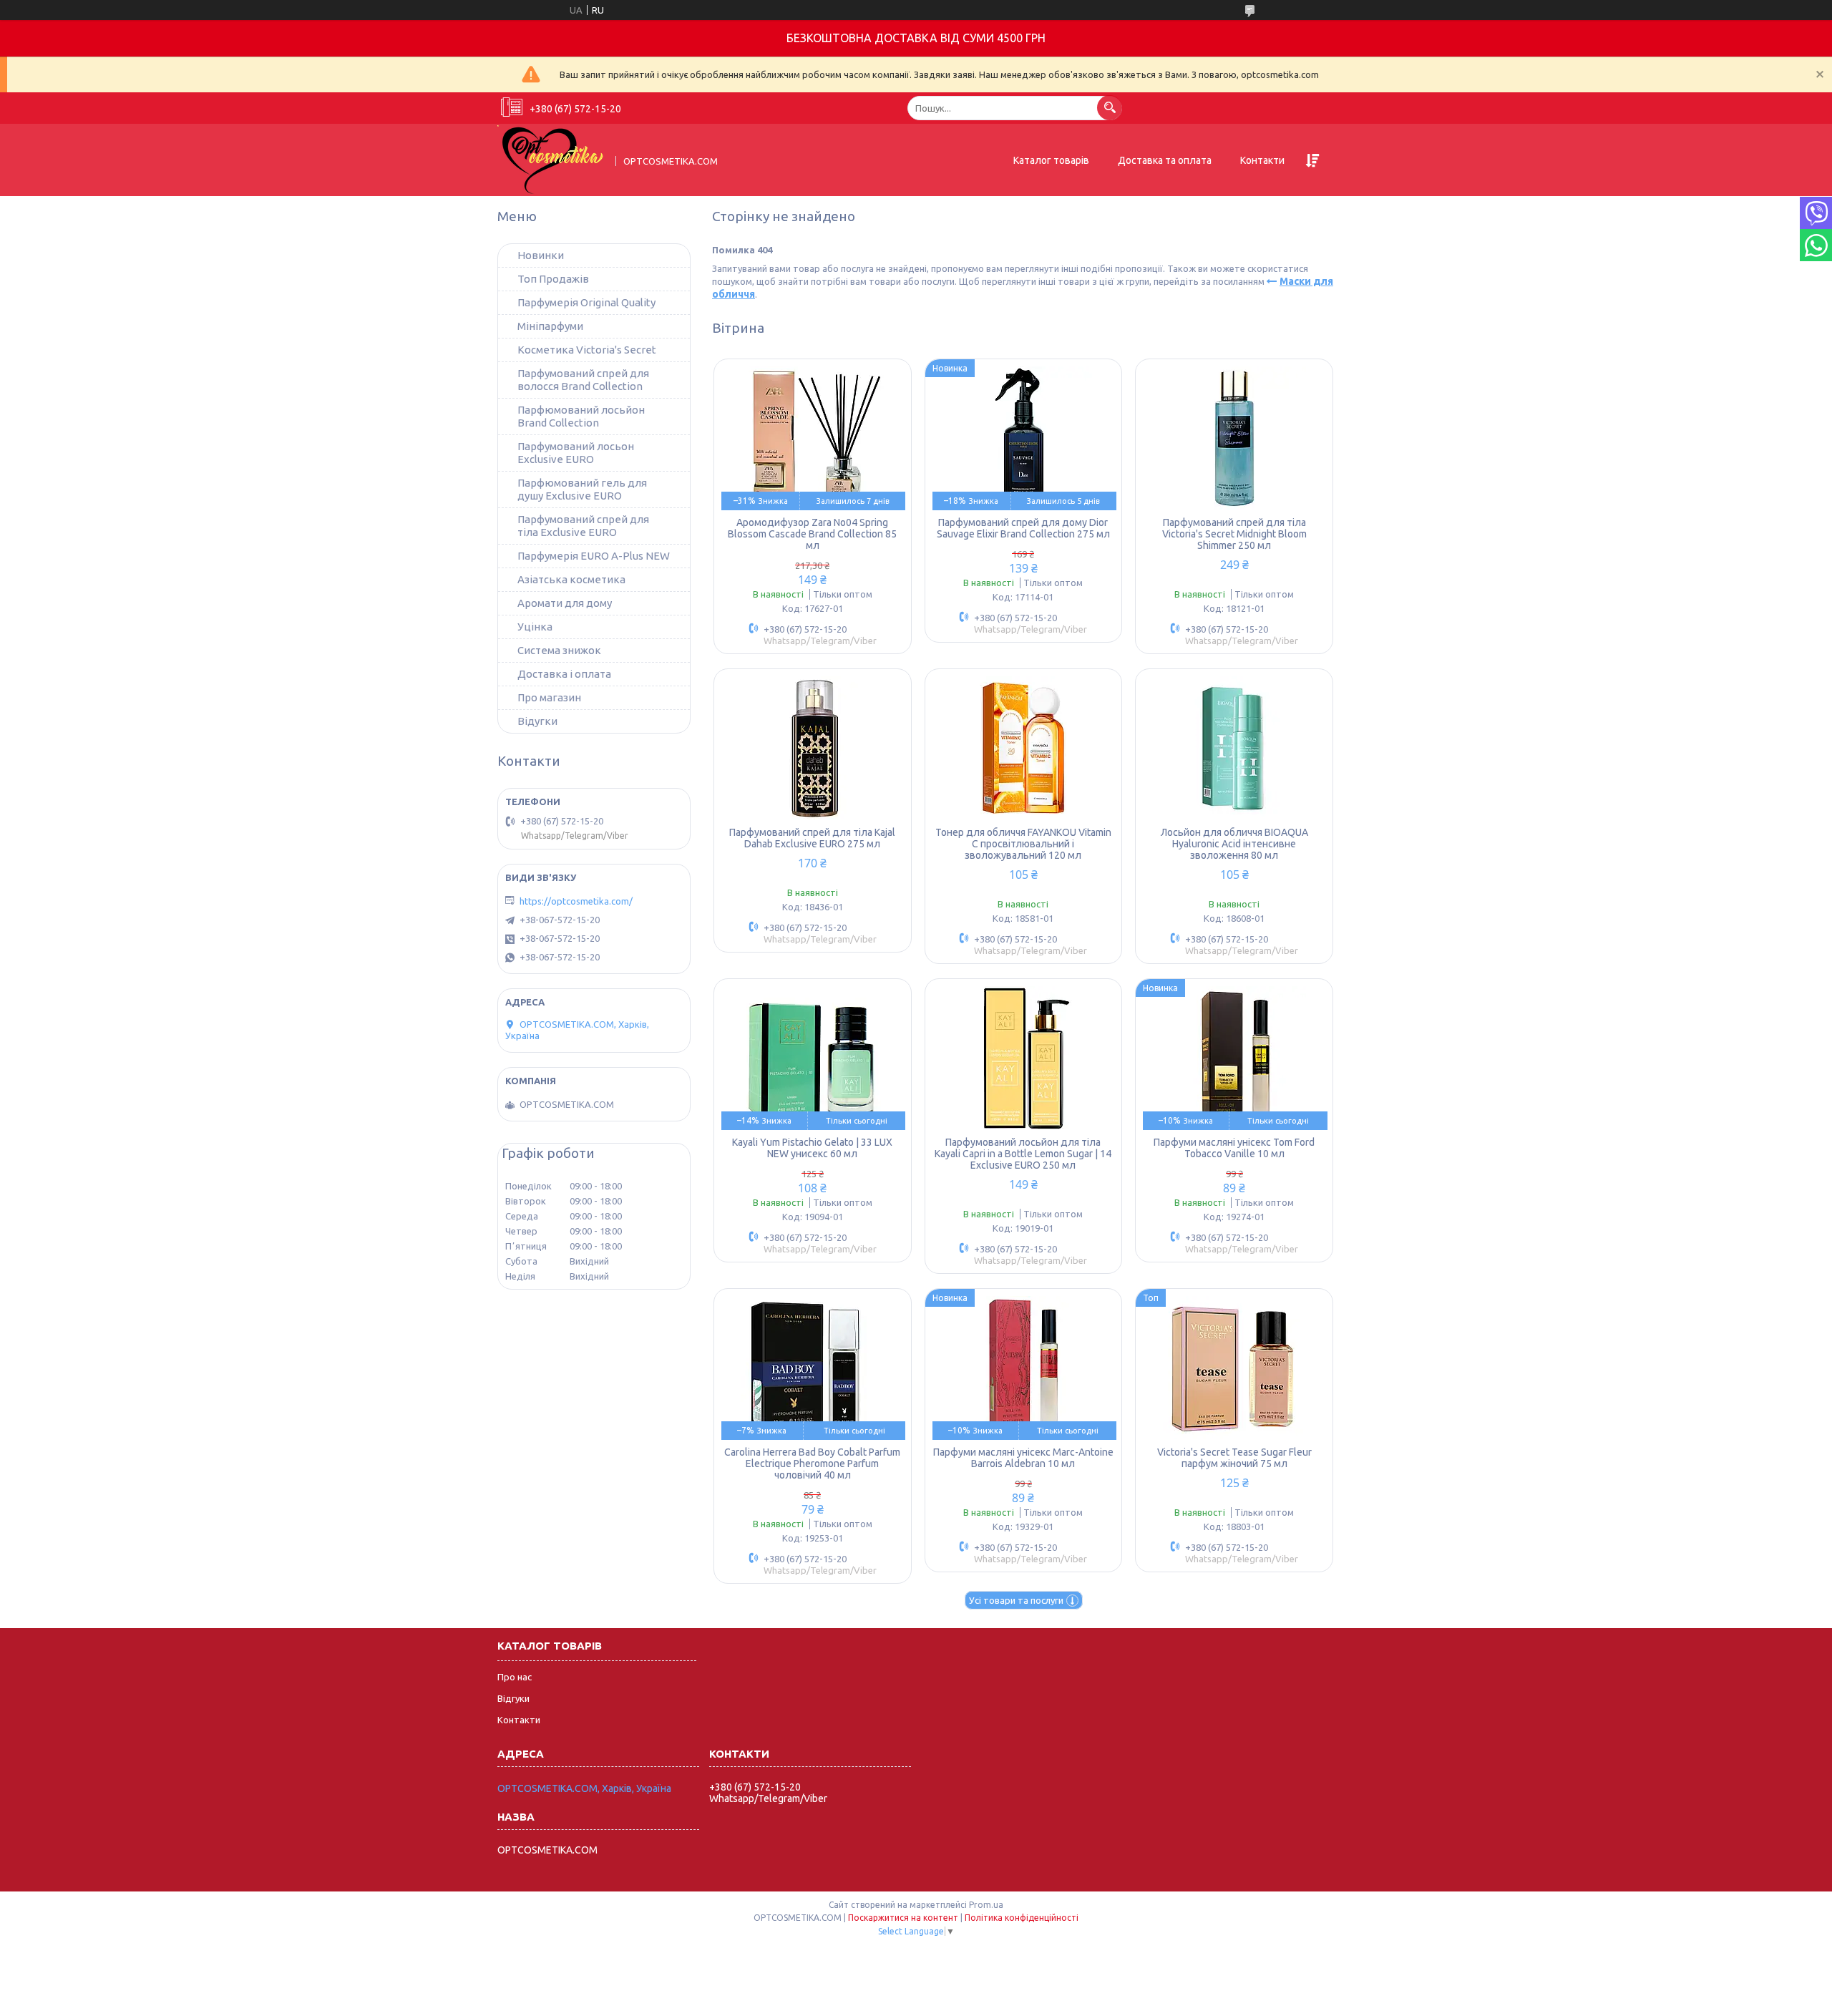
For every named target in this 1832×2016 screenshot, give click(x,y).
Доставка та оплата (1165, 160)
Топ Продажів (553, 279)
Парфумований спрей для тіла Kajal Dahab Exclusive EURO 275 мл (812, 838)
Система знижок (559, 650)
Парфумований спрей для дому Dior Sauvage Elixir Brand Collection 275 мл (1023, 528)
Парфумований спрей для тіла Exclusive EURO (583, 526)
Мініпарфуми (550, 326)
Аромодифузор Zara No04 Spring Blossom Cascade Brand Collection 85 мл (812, 534)
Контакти (1262, 160)
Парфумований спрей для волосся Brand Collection (583, 380)
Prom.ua (986, 1905)
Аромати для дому (565, 603)
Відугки (537, 721)
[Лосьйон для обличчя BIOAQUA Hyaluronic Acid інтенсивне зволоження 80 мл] (1234, 748)
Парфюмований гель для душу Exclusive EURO (582, 489)
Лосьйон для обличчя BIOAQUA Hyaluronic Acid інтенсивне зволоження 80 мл (1234, 844)
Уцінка (535, 627)
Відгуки (513, 1698)
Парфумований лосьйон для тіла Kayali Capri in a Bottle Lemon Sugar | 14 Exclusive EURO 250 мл (1023, 1154)
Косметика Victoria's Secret (587, 350)
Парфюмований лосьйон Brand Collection (581, 416)
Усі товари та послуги (1016, 1600)
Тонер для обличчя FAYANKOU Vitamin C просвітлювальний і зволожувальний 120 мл (1023, 844)
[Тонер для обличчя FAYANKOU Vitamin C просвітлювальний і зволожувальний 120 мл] (1024, 748)
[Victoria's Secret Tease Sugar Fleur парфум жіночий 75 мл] (1234, 1368)
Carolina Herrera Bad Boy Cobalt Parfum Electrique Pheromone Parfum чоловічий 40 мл (812, 1464)
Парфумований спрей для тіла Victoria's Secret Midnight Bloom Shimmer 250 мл (1234, 534)
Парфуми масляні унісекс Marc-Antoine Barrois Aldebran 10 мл (1023, 1458)
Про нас (515, 1677)
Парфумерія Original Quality (586, 302)
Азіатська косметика (571, 579)
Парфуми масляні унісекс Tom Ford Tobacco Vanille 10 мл (1234, 1148)
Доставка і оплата (564, 674)
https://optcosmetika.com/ (576, 901)
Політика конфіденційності (1022, 1918)
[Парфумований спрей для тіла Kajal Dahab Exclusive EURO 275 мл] (813, 748)
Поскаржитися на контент (903, 1918)
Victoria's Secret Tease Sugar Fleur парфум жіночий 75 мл (1234, 1458)
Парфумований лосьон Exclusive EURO (576, 453)
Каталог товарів (1051, 160)
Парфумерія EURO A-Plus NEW (594, 556)
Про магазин (549, 697)
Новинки (541, 255)
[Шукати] (1110, 108)
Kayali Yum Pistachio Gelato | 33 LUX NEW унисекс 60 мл (812, 1148)
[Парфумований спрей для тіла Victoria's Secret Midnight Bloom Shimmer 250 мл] (1234, 438)
